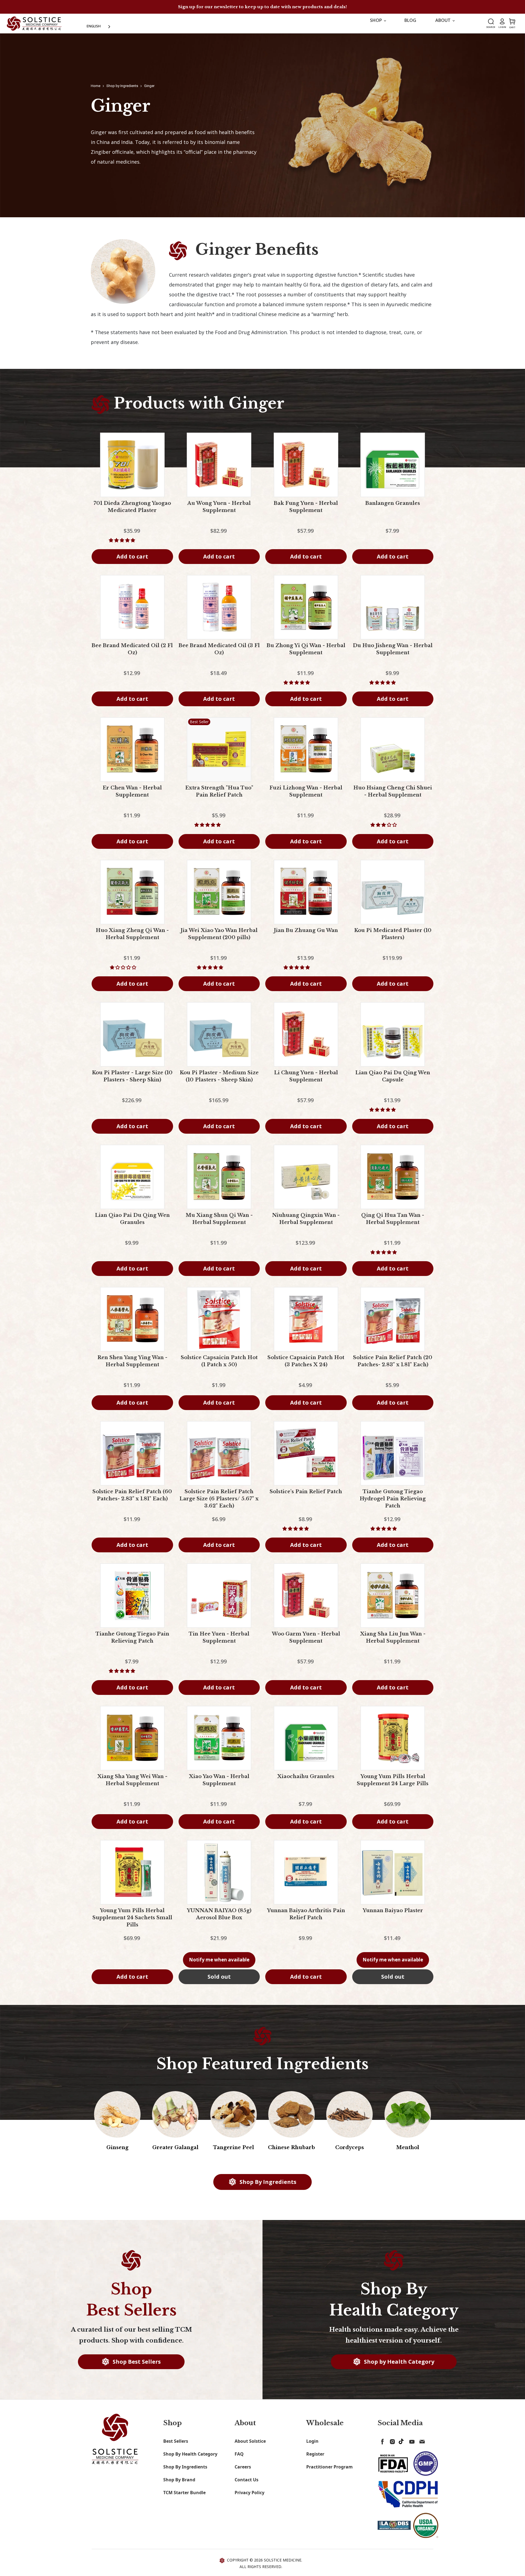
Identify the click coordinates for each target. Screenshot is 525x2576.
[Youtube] (411, 2446)
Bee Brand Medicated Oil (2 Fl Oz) (132, 655)
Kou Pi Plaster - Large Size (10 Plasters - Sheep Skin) (132, 1082)
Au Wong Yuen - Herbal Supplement (219, 512)
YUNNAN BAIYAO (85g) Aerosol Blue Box (219, 1920)
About (444, 26)
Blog (410, 26)
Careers (243, 2472)
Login (312, 2447)
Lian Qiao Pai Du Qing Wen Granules (132, 1224)
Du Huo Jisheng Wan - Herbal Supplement (393, 655)
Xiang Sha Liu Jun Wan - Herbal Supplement (393, 1643)
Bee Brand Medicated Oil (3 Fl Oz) (219, 655)
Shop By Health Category (190, 2459)
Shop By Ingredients (267, 2187)
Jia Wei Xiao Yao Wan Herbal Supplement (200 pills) (219, 939)
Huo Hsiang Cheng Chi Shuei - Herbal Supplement (393, 797)
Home (96, 91)
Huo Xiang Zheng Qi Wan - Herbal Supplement (132, 939)
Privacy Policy (250, 2498)
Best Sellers (176, 2447)
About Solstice (250, 2447)
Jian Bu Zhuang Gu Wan (306, 936)
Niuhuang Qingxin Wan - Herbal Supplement (306, 1224)
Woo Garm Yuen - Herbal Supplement (306, 1643)
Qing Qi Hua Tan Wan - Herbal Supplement (393, 1224)
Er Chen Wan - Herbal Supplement (132, 797)
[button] (122, 546)
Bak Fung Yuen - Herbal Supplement (306, 512)
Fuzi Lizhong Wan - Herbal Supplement (306, 797)
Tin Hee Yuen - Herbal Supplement (219, 1643)
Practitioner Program (329, 2472)
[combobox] (99, 26)
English (94, 26)
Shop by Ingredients (122, 91)
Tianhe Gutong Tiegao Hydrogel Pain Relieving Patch (393, 1504)
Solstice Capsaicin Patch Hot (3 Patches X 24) (306, 1367)
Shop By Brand (179, 2485)
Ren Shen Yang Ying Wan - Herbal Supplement (132, 1367)
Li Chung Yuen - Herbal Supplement (306, 1082)
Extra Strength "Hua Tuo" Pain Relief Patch (219, 797)
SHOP (377, 26)
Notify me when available (219, 1965)
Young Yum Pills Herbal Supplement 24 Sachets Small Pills (132, 1923)
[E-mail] (421, 2446)
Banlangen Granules (393, 509)
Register (315, 2459)
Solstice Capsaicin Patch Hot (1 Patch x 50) (219, 1367)
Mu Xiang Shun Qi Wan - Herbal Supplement (219, 1224)
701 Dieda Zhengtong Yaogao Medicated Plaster (132, 512)
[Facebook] (381, 2446)
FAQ (239, 2459)
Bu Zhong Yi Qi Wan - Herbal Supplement (306, 655)
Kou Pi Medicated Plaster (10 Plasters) (393, 939)
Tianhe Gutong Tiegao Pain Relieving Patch (132, 1643)
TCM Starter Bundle (184, 2498)
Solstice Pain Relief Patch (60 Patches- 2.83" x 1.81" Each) (132, 1501)
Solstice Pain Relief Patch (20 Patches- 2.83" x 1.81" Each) (393, 1367)
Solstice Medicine (283, 2565)
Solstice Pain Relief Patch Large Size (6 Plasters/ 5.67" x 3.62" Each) (219, 1504)
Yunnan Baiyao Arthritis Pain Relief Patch (306, 1920)
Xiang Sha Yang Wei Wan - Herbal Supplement (132, 1785)
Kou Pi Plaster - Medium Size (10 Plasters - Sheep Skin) (219, 1082)
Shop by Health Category (398, 2367)
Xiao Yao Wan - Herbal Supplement (219, 1785)
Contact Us (247, 2485)
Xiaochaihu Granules (306, 1782)
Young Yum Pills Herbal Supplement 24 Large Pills (393, 1785)
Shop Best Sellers (136, 2367)
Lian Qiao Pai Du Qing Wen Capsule (393, 1082)
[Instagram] (391, 2446)
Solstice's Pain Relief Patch (306, 1497)
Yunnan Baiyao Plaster (393, 1916)
